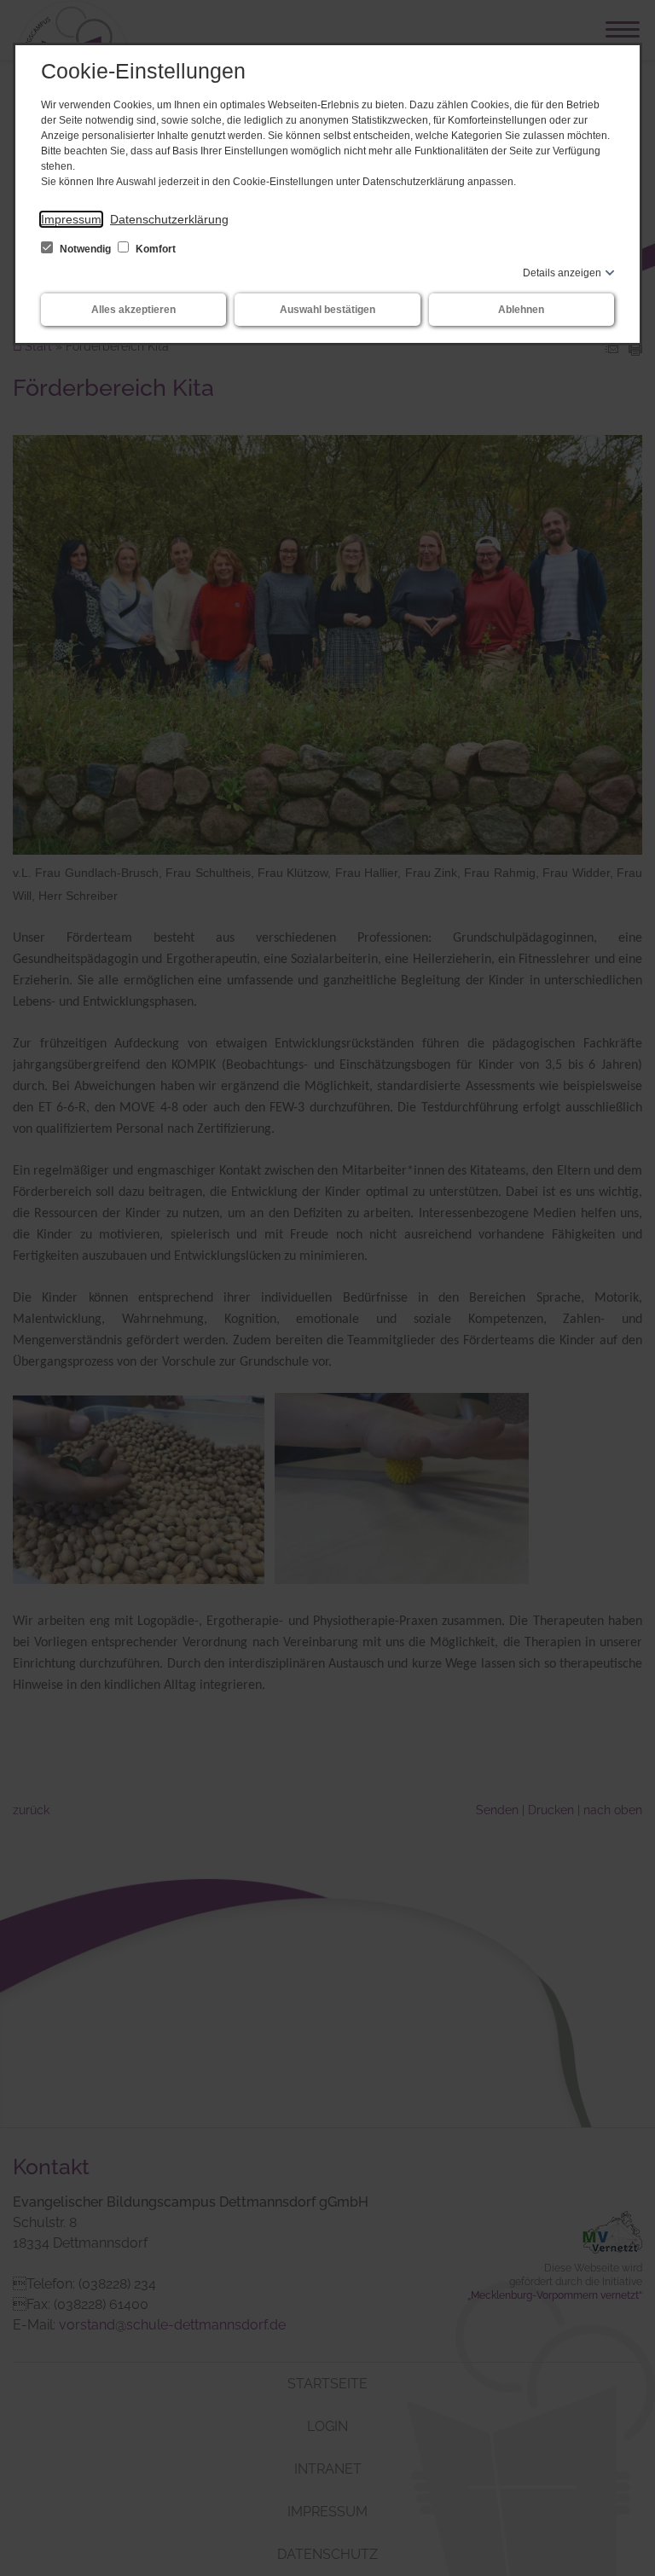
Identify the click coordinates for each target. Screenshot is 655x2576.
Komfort (154, 249)
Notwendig (85, 249)
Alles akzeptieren (133, 310)
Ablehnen (521, 310)
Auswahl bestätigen (327, 310)
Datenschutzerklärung (169, 219)
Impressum (71, 219)
